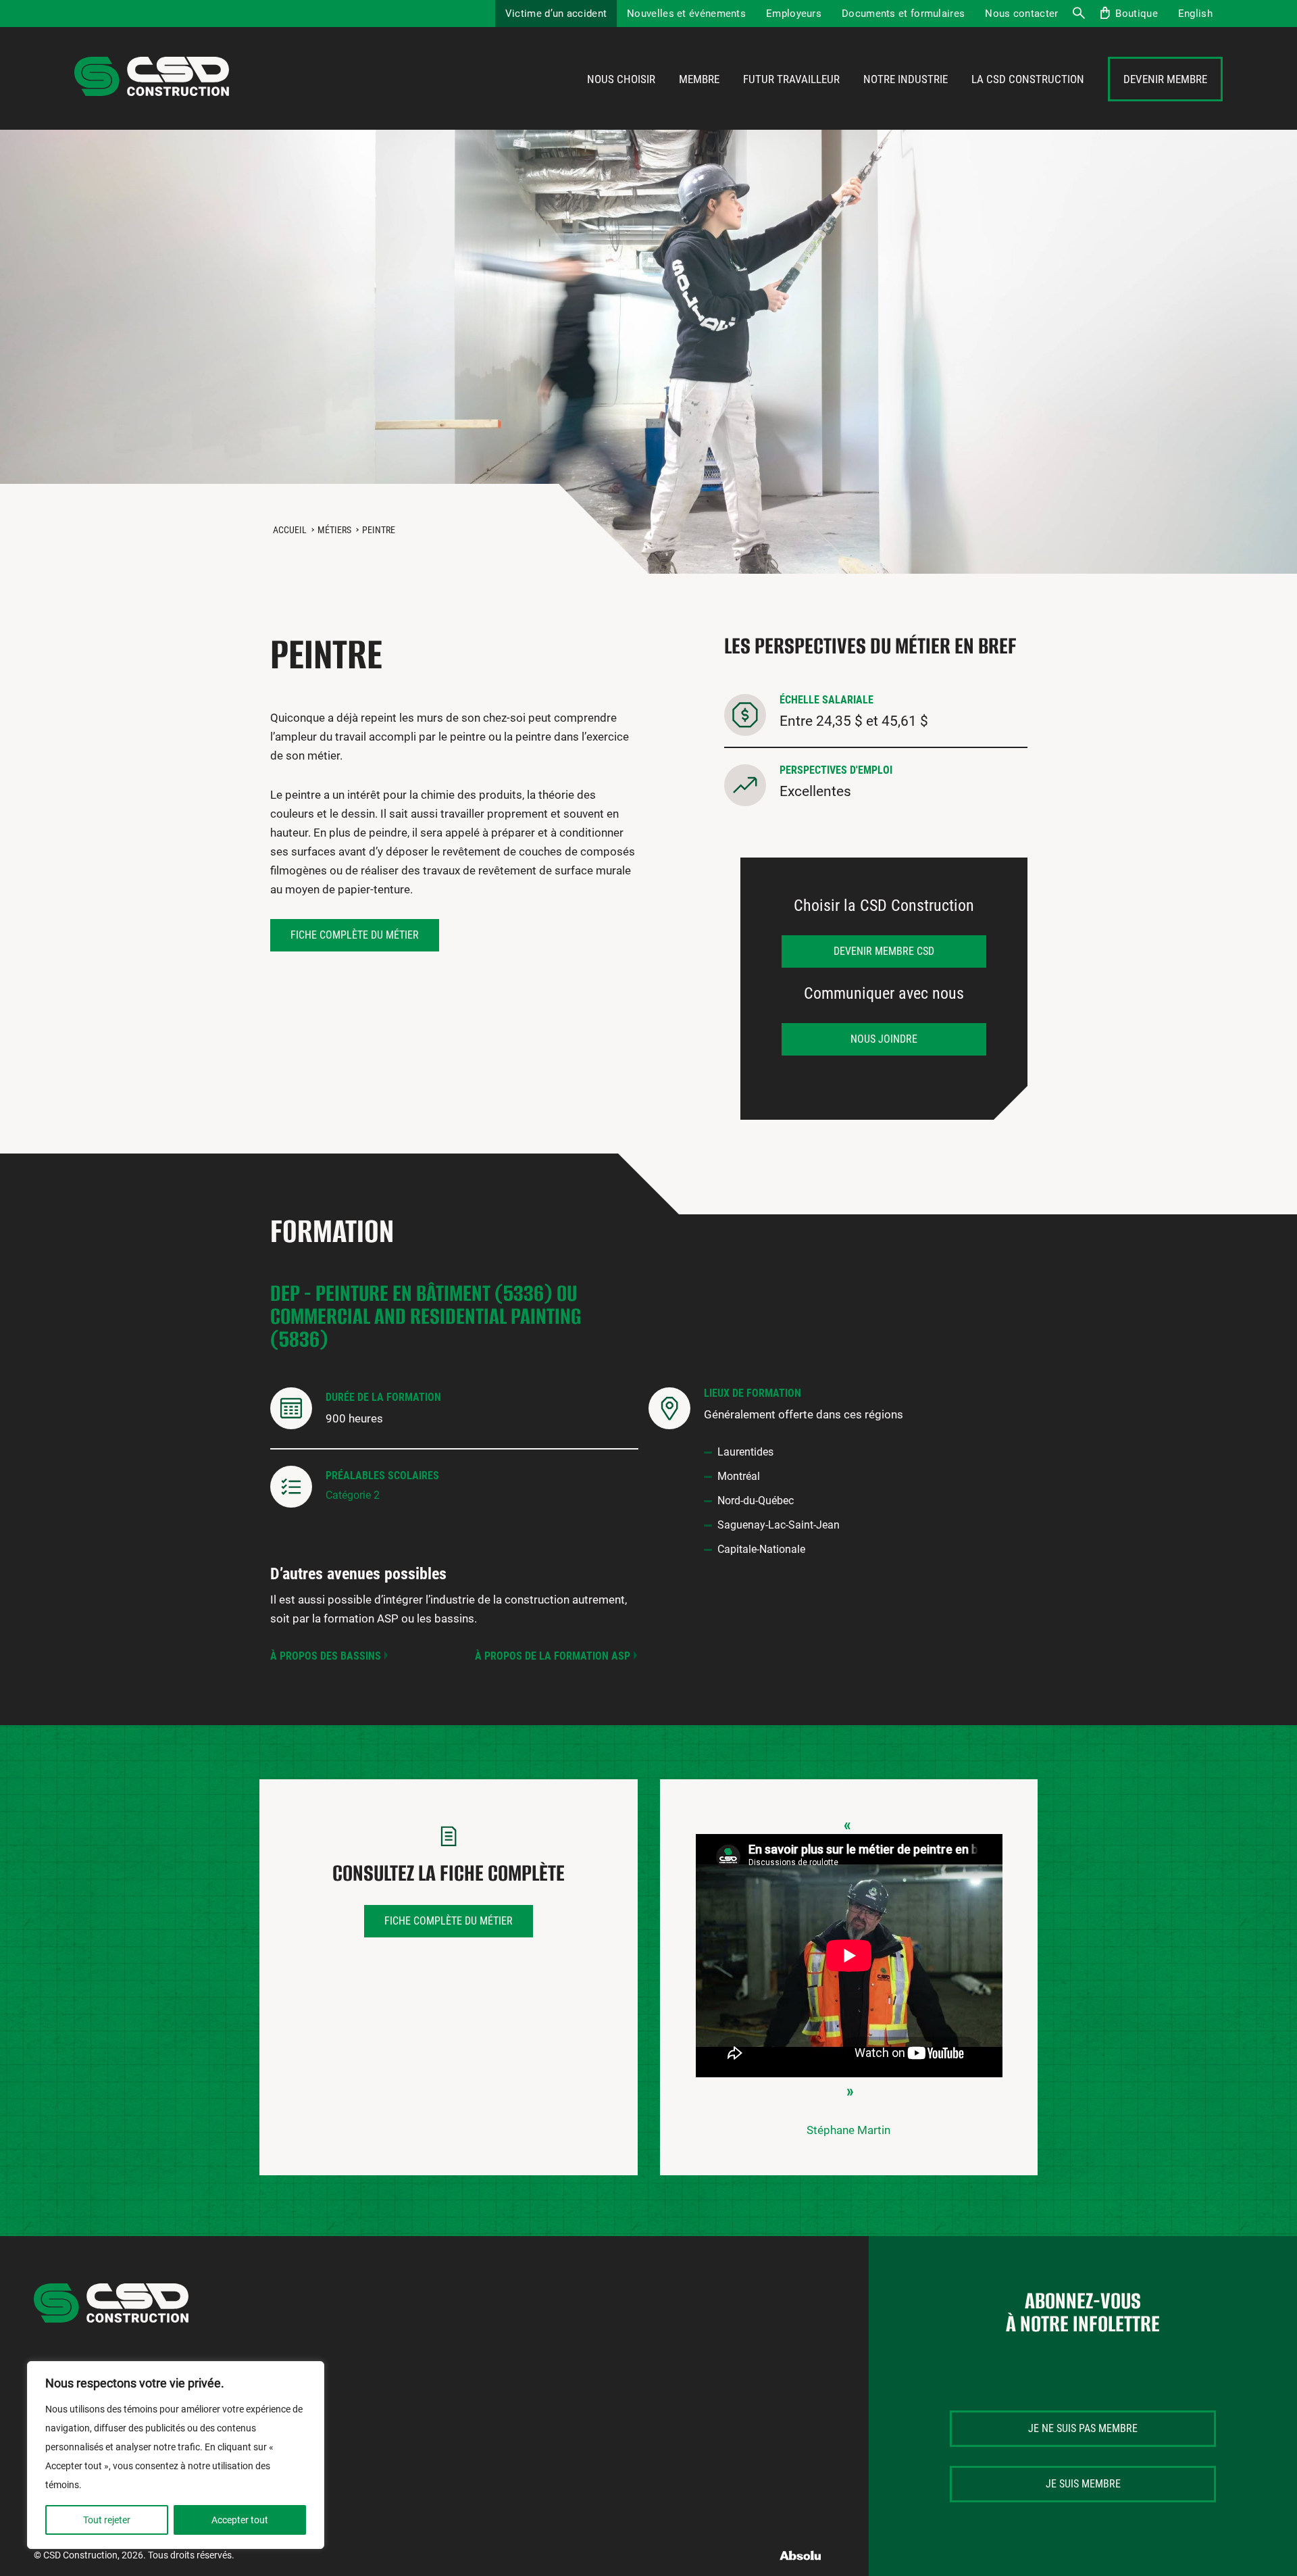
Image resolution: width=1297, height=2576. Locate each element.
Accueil (290, 530)
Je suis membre (1083, 2484)
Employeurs (794, 14)
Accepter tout (240, 2520)
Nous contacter (1021, 14)
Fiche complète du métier (355, 935)
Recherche (1078, 14)
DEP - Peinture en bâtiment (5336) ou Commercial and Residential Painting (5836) (426, 1316)
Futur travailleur (791, 79)
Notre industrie (906, 79)
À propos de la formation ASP (553, 1656)
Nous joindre (884, 1039)
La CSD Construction (1028, 79)
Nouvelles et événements (686, 14)
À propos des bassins (326, 1656)
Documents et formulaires (903, 14)
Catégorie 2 (353, 1495)
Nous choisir (621, 79)
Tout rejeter (107, 2520)
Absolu (801, 2555)
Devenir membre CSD (884, 951)
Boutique (1136, 14)
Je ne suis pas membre (1083, 2428)
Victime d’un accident (556, 14)
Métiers (334, 530)
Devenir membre (1165, 79)
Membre (699, 79)
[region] (176, 2455)
